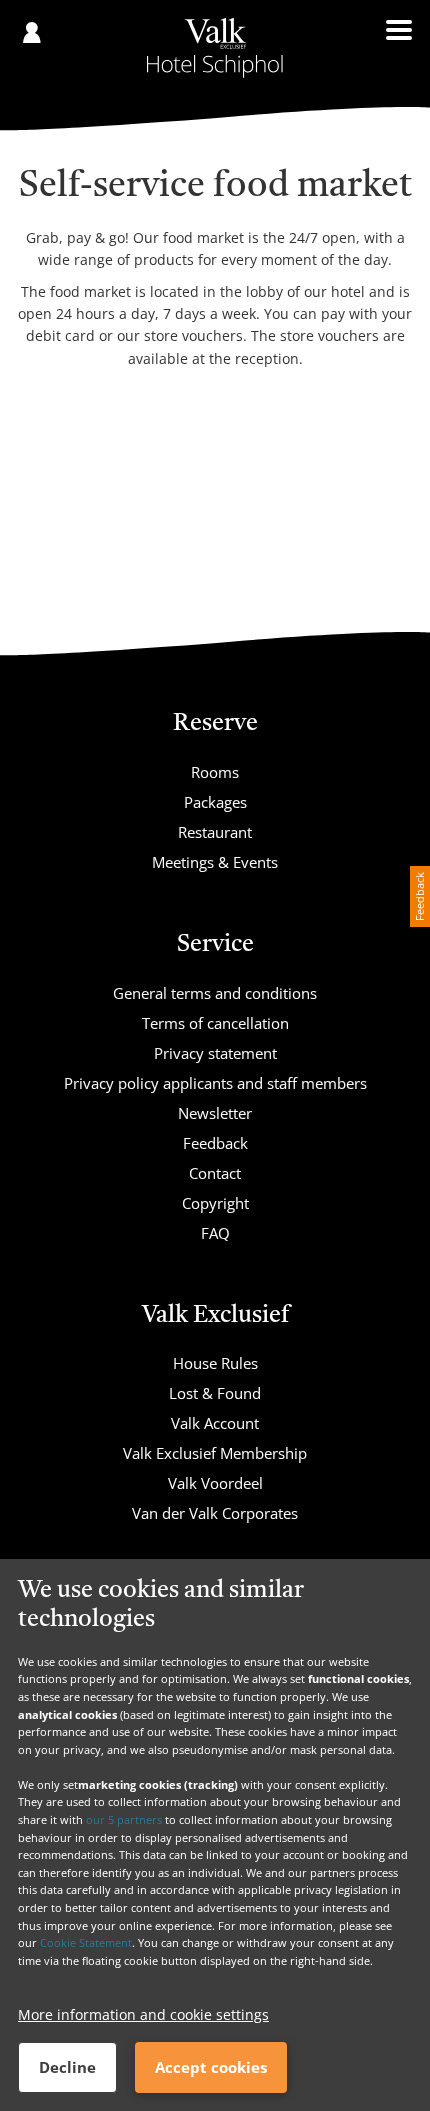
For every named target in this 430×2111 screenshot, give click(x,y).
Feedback (215, 1143)
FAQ (215, 1233)
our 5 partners (124, 1819)
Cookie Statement (86, 1942)
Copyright (215, 1203)
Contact (215, 1173)
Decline (67, 2067)
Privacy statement (215, 1053)
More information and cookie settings (143, 2014)
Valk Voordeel (215, 1483)
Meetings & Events (215, 862)
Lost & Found (215, 1393)
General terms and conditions (215, 993)
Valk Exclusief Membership (215, 1453)
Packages (215, 802)
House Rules (215, 1363)
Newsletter (215, 1113)
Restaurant (215, 832)
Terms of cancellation (215, 1023)
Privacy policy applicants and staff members (215, 1083)
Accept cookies (211, 2067)
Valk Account (215, 1423)
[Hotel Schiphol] (215, 48)
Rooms (215, 772)
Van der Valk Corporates (215, 1513)
